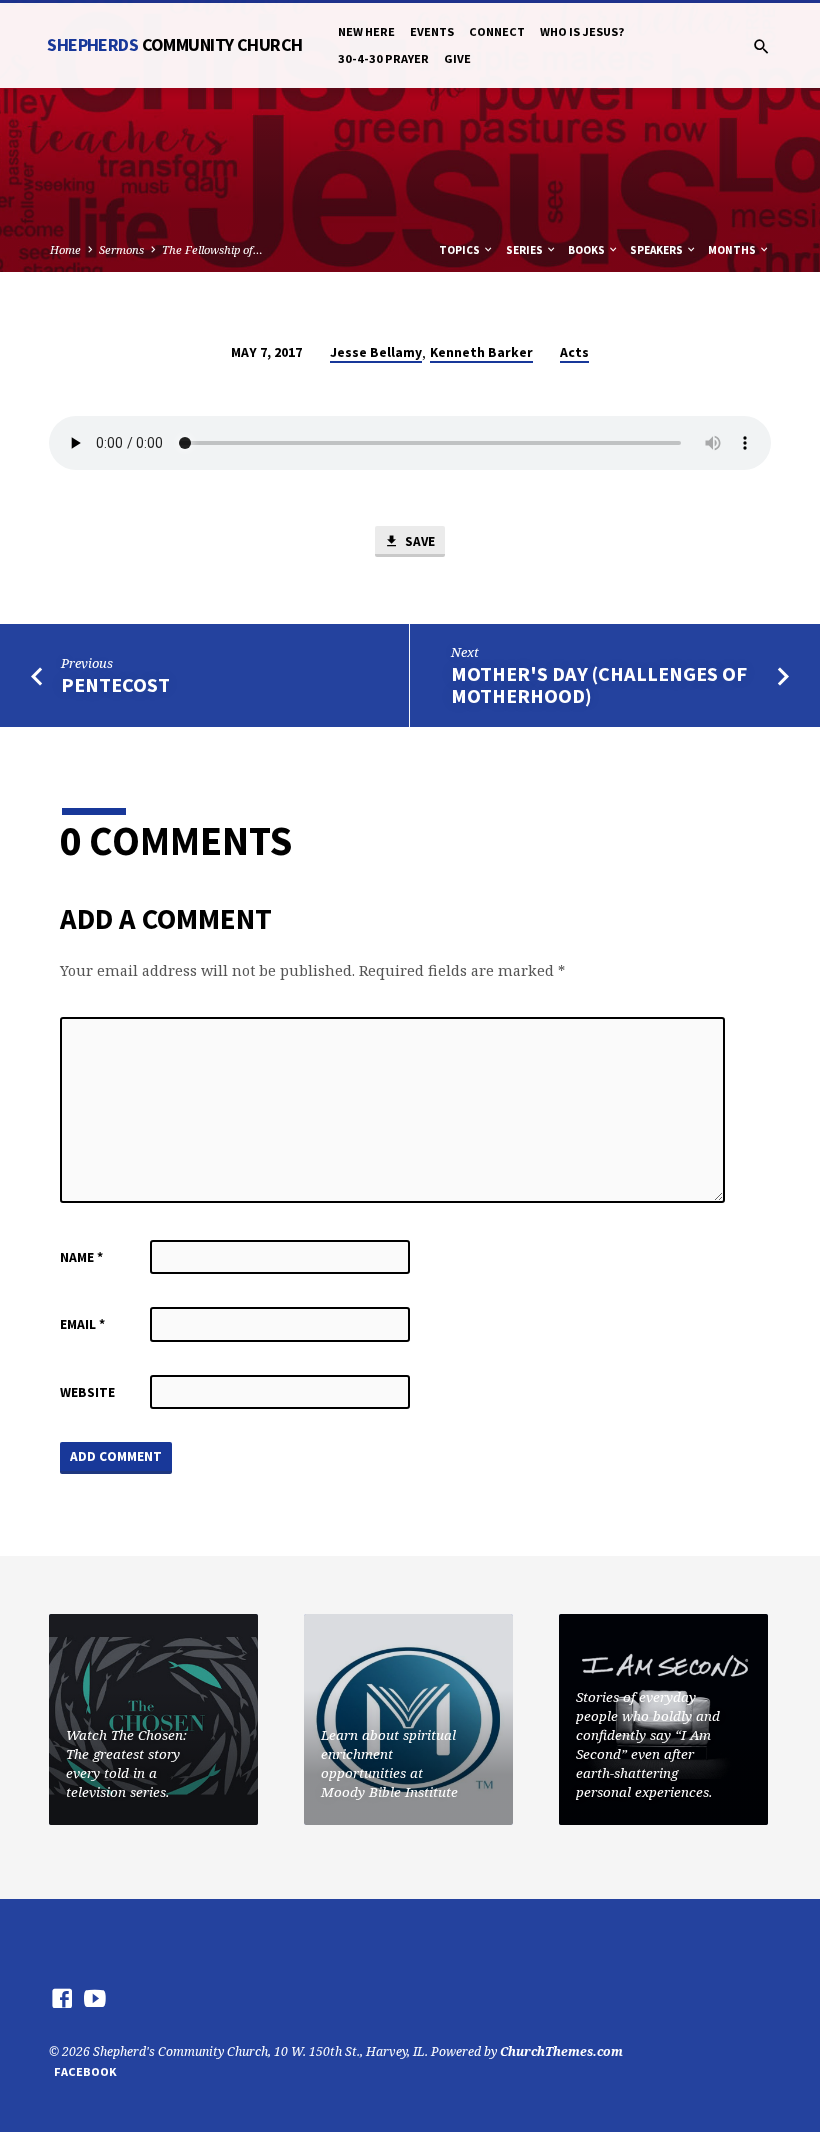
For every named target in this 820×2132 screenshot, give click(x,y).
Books (587, 250)
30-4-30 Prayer (383, 58)
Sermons (121, 249)
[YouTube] (95, 1998)
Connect (497, 31)
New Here (366, 31)
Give (457, 58)
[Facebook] (62, 1998)
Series (525, 250)
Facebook (85, 2071)
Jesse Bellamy (376, 352)
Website (87, 1392)
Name (81, 1257)
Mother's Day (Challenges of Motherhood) (599, 685)
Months (733, 250)
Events (432, 31)
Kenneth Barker (481, 352)
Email (82, 1324)
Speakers (657, 250)
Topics (460, 250)
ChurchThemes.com (561, 2051)
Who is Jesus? (582, 31)
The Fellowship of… (212, 249)
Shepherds (174, 44)
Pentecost (115, 685)
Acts (574, 352)
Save (418, 541)
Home (65, 249)
